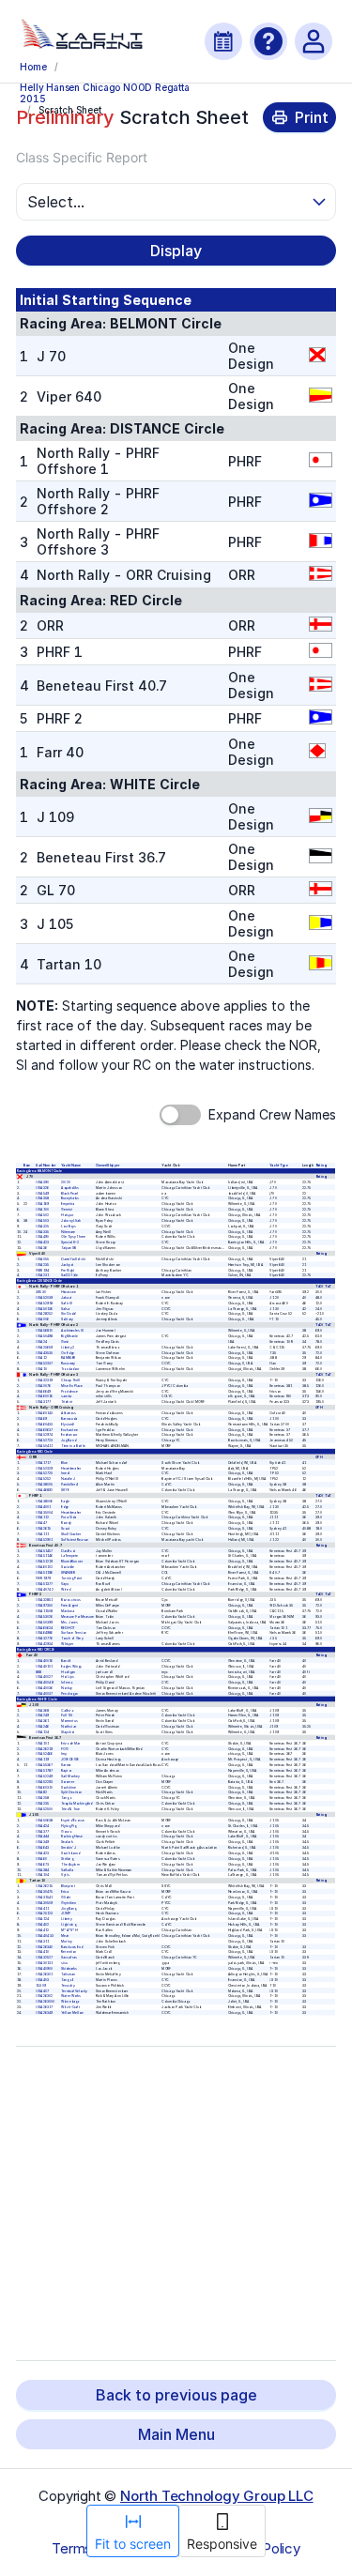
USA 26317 (45, 2007)
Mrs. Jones (70, 1622)
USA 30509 (45, 1902)
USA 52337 (45, 1364)
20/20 (66, 1182)
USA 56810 (45, 1331)
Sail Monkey (71, 1776)
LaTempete (70, 1556)
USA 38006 (45, 1501)
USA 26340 (45, 1946)
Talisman (69, 1974)
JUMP (66, 1913)
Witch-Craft (71, 2007)
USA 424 (43, 1825)
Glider (67, 1898)
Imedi (66, 1473)
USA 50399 (45, 1622)
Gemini (67, 1210)
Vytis (66, 1875)
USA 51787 (45, 1771)
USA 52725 (45, 1473)
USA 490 (43, 1237)
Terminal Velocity (75, 1990)
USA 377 (43, 1831)
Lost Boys (69, 1226)
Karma (67, 1765)
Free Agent (70, 1606)
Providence (70, 1391)
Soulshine (69, 1787)
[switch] (180, 1115)
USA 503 (43, 1221)
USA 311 (43, 1941)
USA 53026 (45, 1617)
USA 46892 (45, 1490)
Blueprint (69, 1886)
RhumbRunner (72, 1562)
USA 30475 (45, 1892)
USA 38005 (45, 1485)
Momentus (70, 1721)
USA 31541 (45, 1898)
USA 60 (42, 1859)
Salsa (66, 1308)
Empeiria (69, 1204)
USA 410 (43, 1952)
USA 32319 (45, 1380)
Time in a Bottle (74, 1446)
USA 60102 (45, 1567)
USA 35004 (45, 1512)
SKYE (66, 1490)
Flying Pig (69, 1825)
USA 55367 (45, 1765)
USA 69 (42, 1419)
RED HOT (69, 1627)
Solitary (68, 1319)
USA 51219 (45, 1562)
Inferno (68, 1683)
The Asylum (71, 1864)
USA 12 (42, 1358)
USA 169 (43, 1204)
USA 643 (43, 1848)
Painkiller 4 (70, 1485)
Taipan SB (69, 1248)
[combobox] (167, 202)
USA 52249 (45, 1776)
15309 (41, 1985)
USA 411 (43, 1908)
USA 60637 (45, 1429)
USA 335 (43, 1231)
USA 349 (43, 1842)
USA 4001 (44, 1506)
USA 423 (43, 1242)
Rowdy (67, 1523)
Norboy (68, 1688)
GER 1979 (44, 1578)
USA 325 (43, 1226)
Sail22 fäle (70, 1275)
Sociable (69, 1567)
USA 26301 (45, 1974)
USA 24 (42, 1342)
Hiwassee (69, 1292)
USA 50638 (45, 1821)
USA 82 (42, 1792)
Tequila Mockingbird (77, 1804)
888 (39, 1671)
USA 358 (43, 1198)
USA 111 (43, 1534)
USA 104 (43, 1875)
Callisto (68, 1710)
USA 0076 (44, 1385)
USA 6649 (44, 1391)
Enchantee (70, 1429)
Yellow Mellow (73, 2013)
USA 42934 (45, 1644)
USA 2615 (44, 1529)
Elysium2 (69, 1424)
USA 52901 (45, 1540)
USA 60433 (45, 1424)
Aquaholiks (70, 1187)
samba (67, 1396)
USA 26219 (45, 1748)
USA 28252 (45, 1314)
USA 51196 (45, 1573)
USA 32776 (45, 1639)
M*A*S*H (70, 1930)
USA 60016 (45, 1396)
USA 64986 (45, 1633)
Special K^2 (70, 1242)
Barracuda (69, 1419)
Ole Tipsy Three (74, 1237)
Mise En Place (72, 1385)
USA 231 (43, 1275)
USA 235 (43, 1264)
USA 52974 (45, 1435)
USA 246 (43, 1727)
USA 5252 (44, 1479)
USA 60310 (45, 1787)
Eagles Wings (72, 1666)
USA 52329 (45, 1468)
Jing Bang (69, 1908)
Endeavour (70, 1435)
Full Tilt (68, 1715)
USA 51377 (45, 1583)
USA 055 (43, 1259)
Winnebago (71, 2002)
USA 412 (43, 1930)
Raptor (67, 1771)
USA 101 (43, 1743)
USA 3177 (44, 1402)
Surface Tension (75, 1633)
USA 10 (42, 1369)
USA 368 (43, 1710)
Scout (66, 1529)
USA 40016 (45, 1661)
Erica (66, 1892)
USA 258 (43, 1798)
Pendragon (70, 1694)
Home (33, 67)
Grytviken (69, 1902)
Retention (69, 1952)
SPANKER (69, 1573)
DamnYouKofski (74, 1259)
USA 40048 (45, 1683)
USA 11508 (45, 1611)
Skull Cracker (72, 1534)
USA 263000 (46, 2002)
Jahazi (67, 1298)
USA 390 (43, 1182)
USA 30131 (45, 1963)
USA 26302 (45, 1996)
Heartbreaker (72, 1468)
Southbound (71, 1853)
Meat (66, 1936)
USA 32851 (45, 1600)
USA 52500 (45, 1809)
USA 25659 (45, 1347)
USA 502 (43, 1215)
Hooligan (69, 1671)
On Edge (69, 1352)
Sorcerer (68, 1781)
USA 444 (43, 1837)
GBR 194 (43, 1270)
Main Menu (176, 2434)
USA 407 (43, 1990)
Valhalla (68, 1869)
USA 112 (43, 1517)
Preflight (69, 1270)
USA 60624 (45, 1627)
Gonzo (67, 1831)
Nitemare (69, 1231)
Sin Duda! (69, 1314)
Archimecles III (73, 1331)
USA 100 (43, 1210)
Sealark (68, 1842)
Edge (66, 1506)
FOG (65, 1748)
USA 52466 (45, 1754)
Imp (65, 1754)
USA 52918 (45, 1303)
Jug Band (69, 1440)
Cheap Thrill (71, 1380)
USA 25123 (45, 1913)
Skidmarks (69, 1969)
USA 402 (43, 1925)
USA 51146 (45, 1556)
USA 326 (43, 1187)
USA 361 (43, 1721)
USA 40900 (45, 1969)
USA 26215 (45, 1886)
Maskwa (69, 1611)
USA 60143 (45, 1413)
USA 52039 (45, 1298)
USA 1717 (44, 1462)
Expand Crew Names (272, 1114)
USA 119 (43, 1760)
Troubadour (71, 1369)
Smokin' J (69, 1848)
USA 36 (42, 1248)
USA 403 (43, 1980)
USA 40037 (45, 1694)
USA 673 (43, 1864)
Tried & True (71, 1809)
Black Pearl (70, 1193)
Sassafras (69, 1958)
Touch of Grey (73, 1639)
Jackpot (68, 1264)
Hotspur (68, 1215)
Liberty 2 (69, 1347)
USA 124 (43, 1732)
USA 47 (42, 1523)
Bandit (67, 1661)
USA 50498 (45, 1336)
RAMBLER (69, 1358)
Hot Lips (68, 1677)
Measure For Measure (78, 1617)
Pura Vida (69, 1517)
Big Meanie (70, 1336)
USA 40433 (45, 1936)
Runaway (69, 1364)
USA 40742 (45, 1589)
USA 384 (43, 1869)
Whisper (68, 1644)
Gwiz (66, 1342)
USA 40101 (45, 1666)
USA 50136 (45, 1308)
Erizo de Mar (71, 1743)
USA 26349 (45, 2013)
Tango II (68, 1980)
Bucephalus (71, 1198)
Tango (67, 1798)
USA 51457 (45, 1550)
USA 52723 (45, 1440)
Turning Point (72, 1578)
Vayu (66, 1583)
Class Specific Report (82, 157)
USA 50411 (45, 1446)
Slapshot (69, 1732)
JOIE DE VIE (70, 1760)
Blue (65, 1462)
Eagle (66, 1501)
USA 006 (43, 1319)
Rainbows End (73, 1946)
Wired (66, 1589)
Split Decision (72, 1792)
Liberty (67, 1919)
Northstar (69, 1727)
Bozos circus (71, 1600)
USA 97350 (45, 1606)
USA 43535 (45, 1352)
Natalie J (69, 1479)
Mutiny (67, 1941)
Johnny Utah (72, 1221)
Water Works (71, 1996)
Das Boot (69, 1550)
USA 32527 (45, 1958)
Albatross (69, 1413)
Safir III (67, 1303)
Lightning (69, 1925)
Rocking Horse (73, 1837)
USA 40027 (45, 1677)
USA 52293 (45, 1781)
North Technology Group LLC (217, 2496)
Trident (68, 1402)
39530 (41, 1292)
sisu (65, 1963)
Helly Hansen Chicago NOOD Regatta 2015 (104, 92)
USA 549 (43, 1193)
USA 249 (43, 1715)
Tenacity (69, 1985)
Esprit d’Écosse (73, 1821)
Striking (68, 1859)
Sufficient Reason (76, 1540)
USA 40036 (45, 1688)
